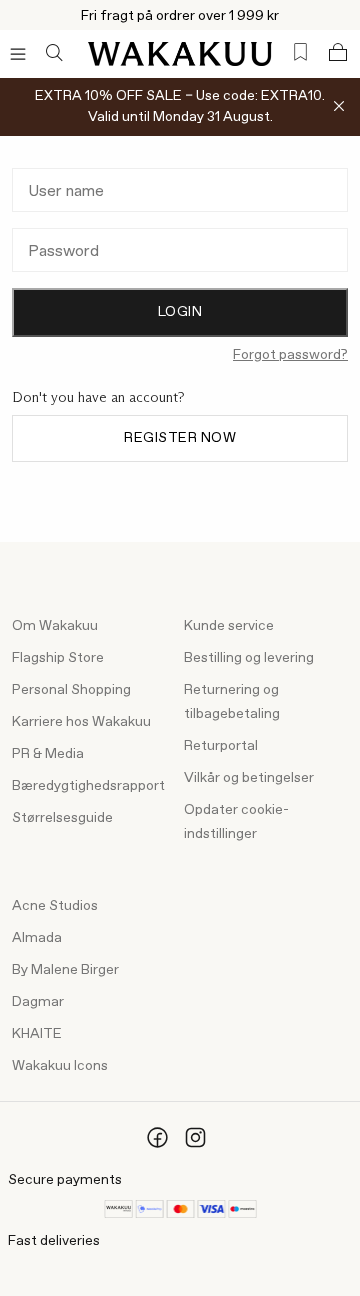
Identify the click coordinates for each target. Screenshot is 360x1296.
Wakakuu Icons (60, 1066)
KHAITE (37, 1034)
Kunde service (229, 626)
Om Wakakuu (55, 626)
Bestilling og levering (249, 658)
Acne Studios (55, 906)
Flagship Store (58, 658)
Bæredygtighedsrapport (88, 786)
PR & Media (48, 754)
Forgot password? (290, 355)
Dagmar (38, 1002)
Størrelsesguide (62, 818)
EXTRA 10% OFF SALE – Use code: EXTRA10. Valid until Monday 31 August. (180, 106)
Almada (37, 938)
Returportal (221, 746)
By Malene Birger (65, 970)
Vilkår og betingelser (249, 778)
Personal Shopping (71, 690)
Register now (180, 438)
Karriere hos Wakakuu (81, 722)
